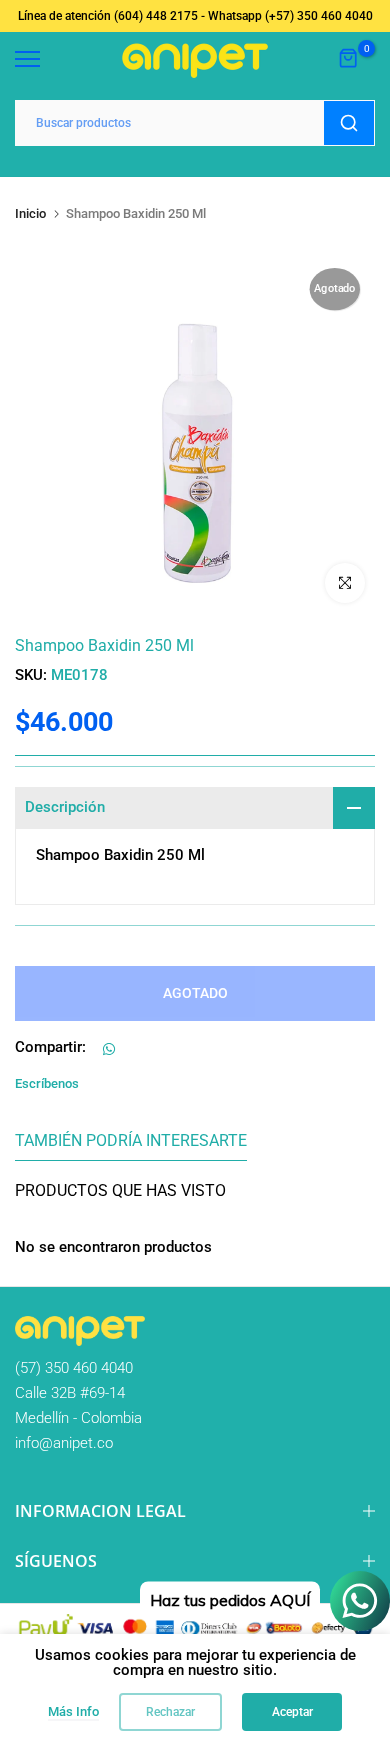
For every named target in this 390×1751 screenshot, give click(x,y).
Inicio (30, 213)
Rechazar (170, 1712)
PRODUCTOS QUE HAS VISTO (120, 1190)
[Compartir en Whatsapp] (109, 1049)
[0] (349, 59)
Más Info (73, 1711)
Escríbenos (47, 1083)
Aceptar (292, 1712)
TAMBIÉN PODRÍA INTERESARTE (131, 1140)
